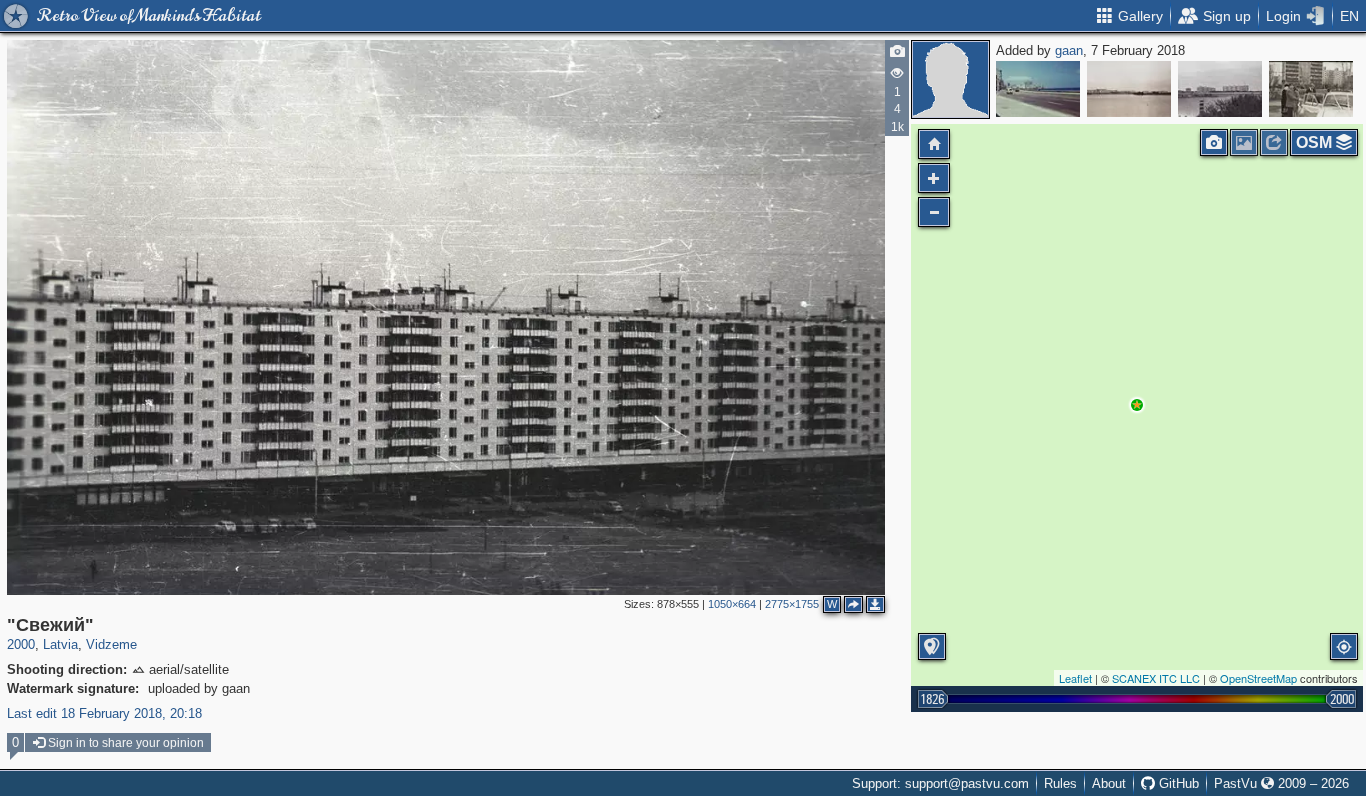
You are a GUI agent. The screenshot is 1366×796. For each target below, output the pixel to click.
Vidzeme (111, 644)
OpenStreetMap (1258, 678)
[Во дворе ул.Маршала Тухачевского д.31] (1311, 89)
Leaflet (1075, 678)
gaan (1069, 50)
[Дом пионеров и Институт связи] (1220, 89)
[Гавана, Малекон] (1038, 89)
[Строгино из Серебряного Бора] (1129, 89)
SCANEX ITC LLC (1156, 678)
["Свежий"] (1137, 405)
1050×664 (732, 604)
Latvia (60, 644)
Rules (1060, 783)
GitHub (1177, 783)
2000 (21, 644)
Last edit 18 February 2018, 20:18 (104, 713)
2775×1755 (792, 604)
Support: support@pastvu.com (940, 783)
